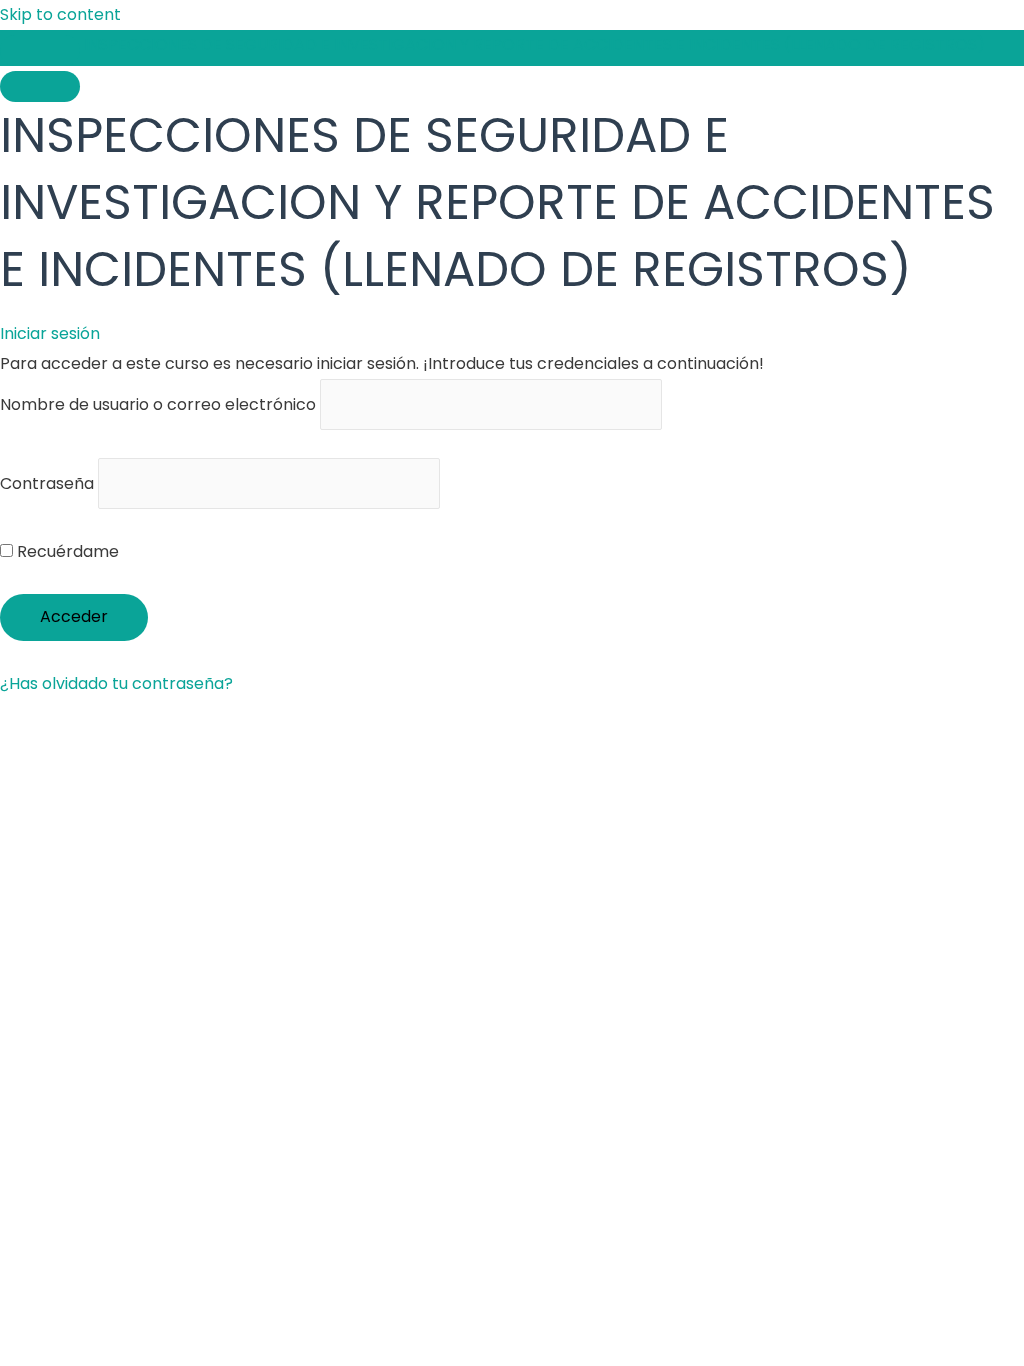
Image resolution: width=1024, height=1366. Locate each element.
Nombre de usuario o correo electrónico (158, 404)
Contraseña (47, 483)
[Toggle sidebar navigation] (40, 50)
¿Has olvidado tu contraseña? (116, 683)
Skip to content (60, 14)
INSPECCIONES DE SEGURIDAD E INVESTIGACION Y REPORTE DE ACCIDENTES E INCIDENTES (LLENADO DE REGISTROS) (534, 44)
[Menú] (40, 86)
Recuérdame (66, 551)
